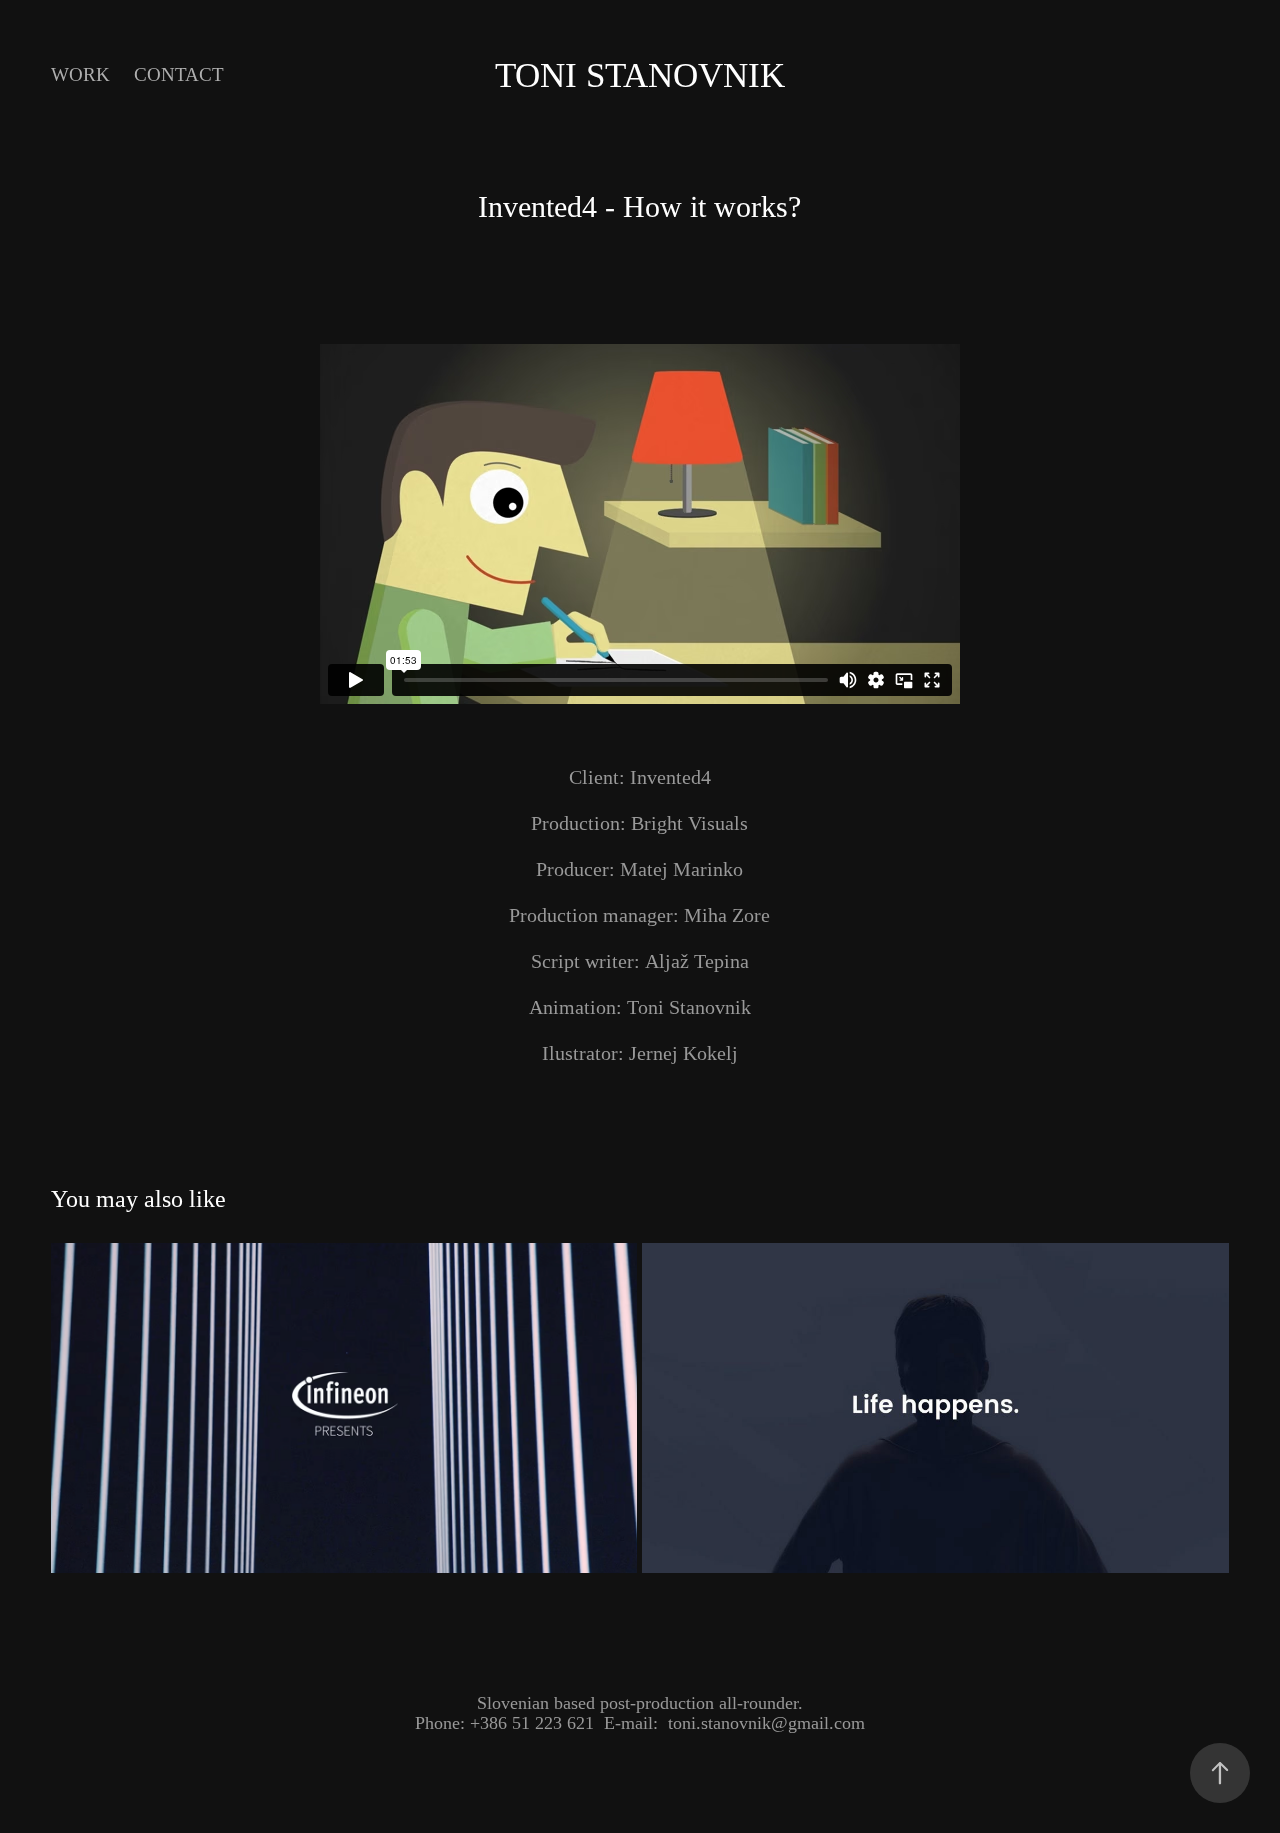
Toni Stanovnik (640, 75)
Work (80, 74)
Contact (179, 74)
